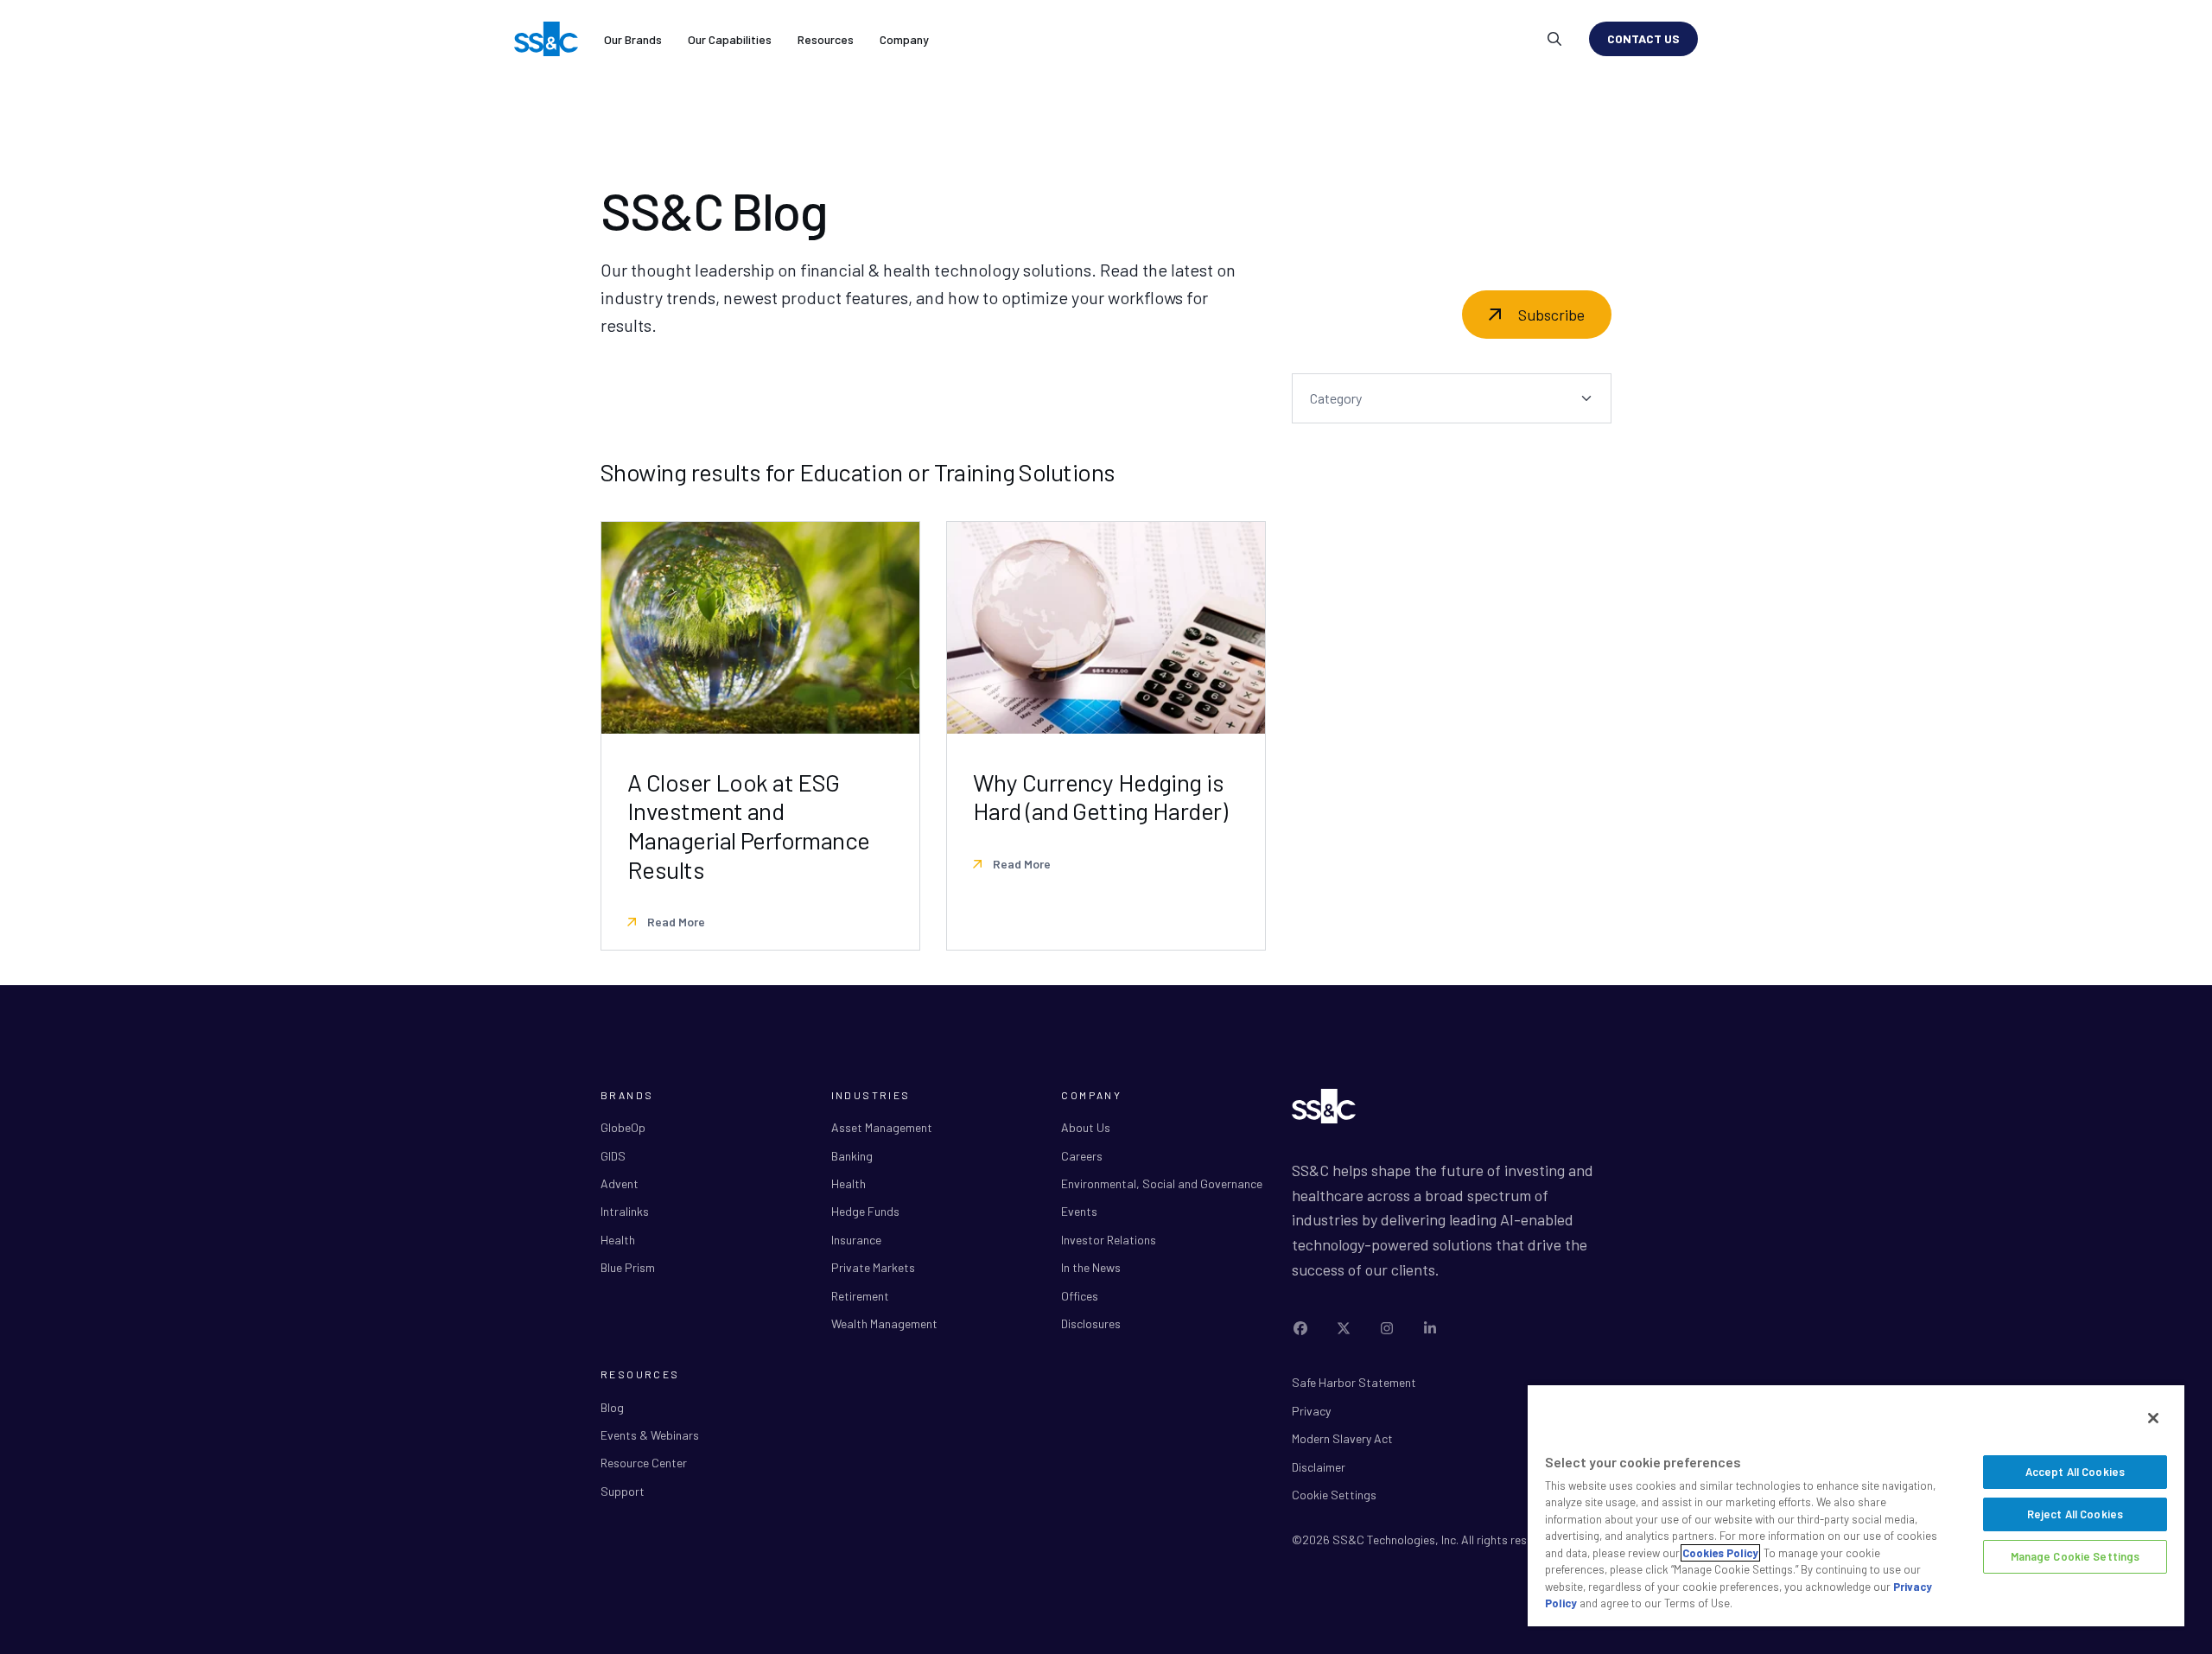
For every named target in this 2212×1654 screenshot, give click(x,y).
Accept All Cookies (2075, 1472)
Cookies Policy (1720, 1553)
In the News (1091, 1267)
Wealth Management (884, 1323)
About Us (1086, 1127)
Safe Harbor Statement (1354, 1382)
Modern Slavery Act (1342, 1438)
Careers (1082, 1156)
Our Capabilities (730, 39)
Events (1079, 1211)
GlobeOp (623, 1127)
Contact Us (1643, 38)
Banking (852, 1156)
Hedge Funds (865, 1211)
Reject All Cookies (2075, 1514)
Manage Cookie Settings (2075, 1556)
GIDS (613, 1156)
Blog (612, 1407)
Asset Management (882, 1127)
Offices (1080, 1296)
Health (618, 1240)
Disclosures (1091, 1323)
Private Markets (873, 1267)
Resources (826, 39)
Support (623, 1491)
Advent (620, 1183)
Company (904, 39)
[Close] (2153, 1418)
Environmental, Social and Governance (1162, 1183)
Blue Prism (628, 1267)
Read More (675, 922)
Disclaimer (1319, 1467)
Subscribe (1551, 315)
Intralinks (625, 1211)
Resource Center (644, 1463)
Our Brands (633, 39)
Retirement (860, 1296)
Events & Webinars (650, 1435)
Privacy (1311, 1411)
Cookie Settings (1334, 1495)
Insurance (856, 1240)
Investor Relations (1109, 1240)
